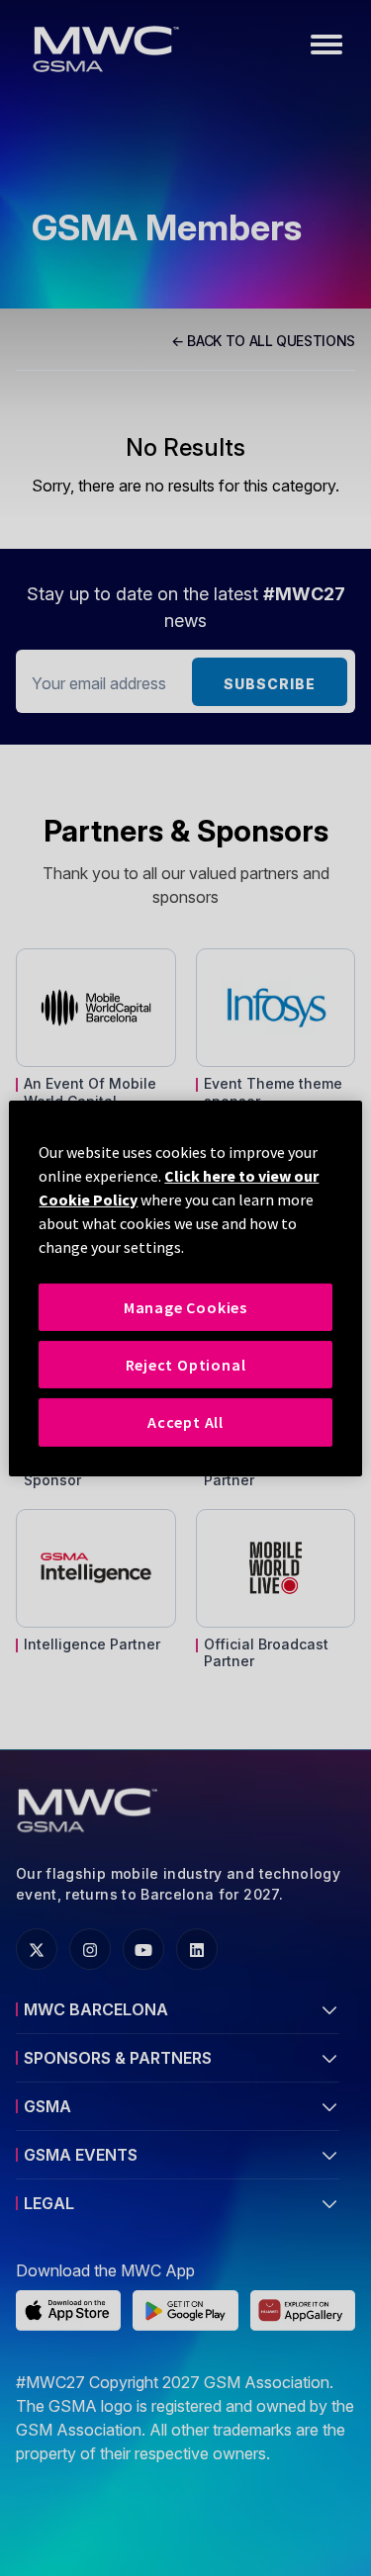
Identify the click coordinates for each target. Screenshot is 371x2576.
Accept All (185, 1422)
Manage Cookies (185, 1306)
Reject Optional (186, 1365)
